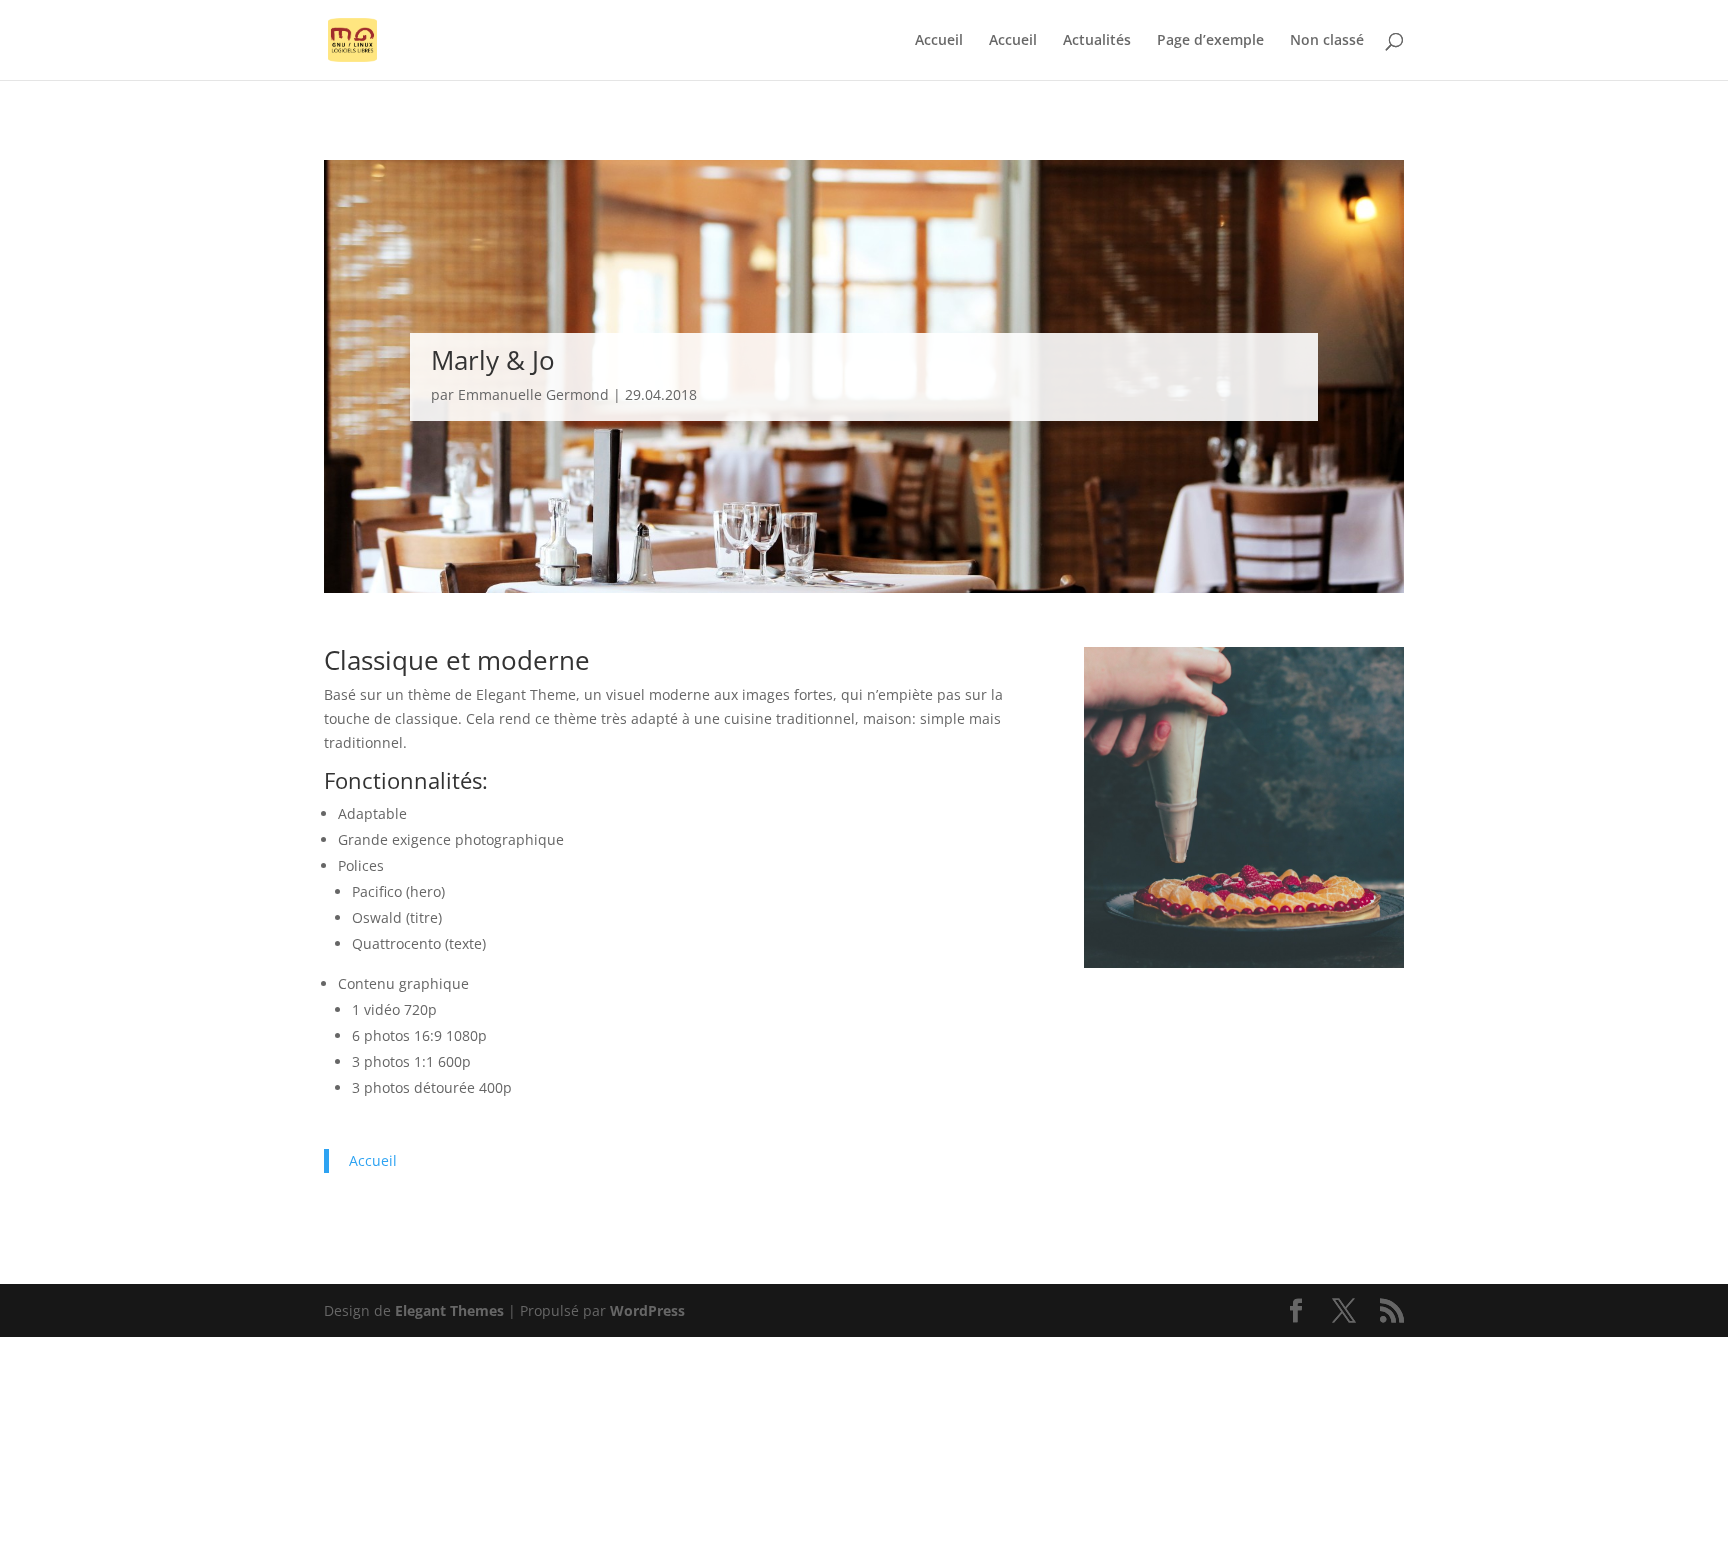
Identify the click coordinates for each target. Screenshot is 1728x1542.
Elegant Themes (449, 1310)
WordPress (647, 1310)
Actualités (1097, 41)
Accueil (939, 41)
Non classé (1327, 41)
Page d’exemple (1210, 41)
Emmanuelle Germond (533, 394)
